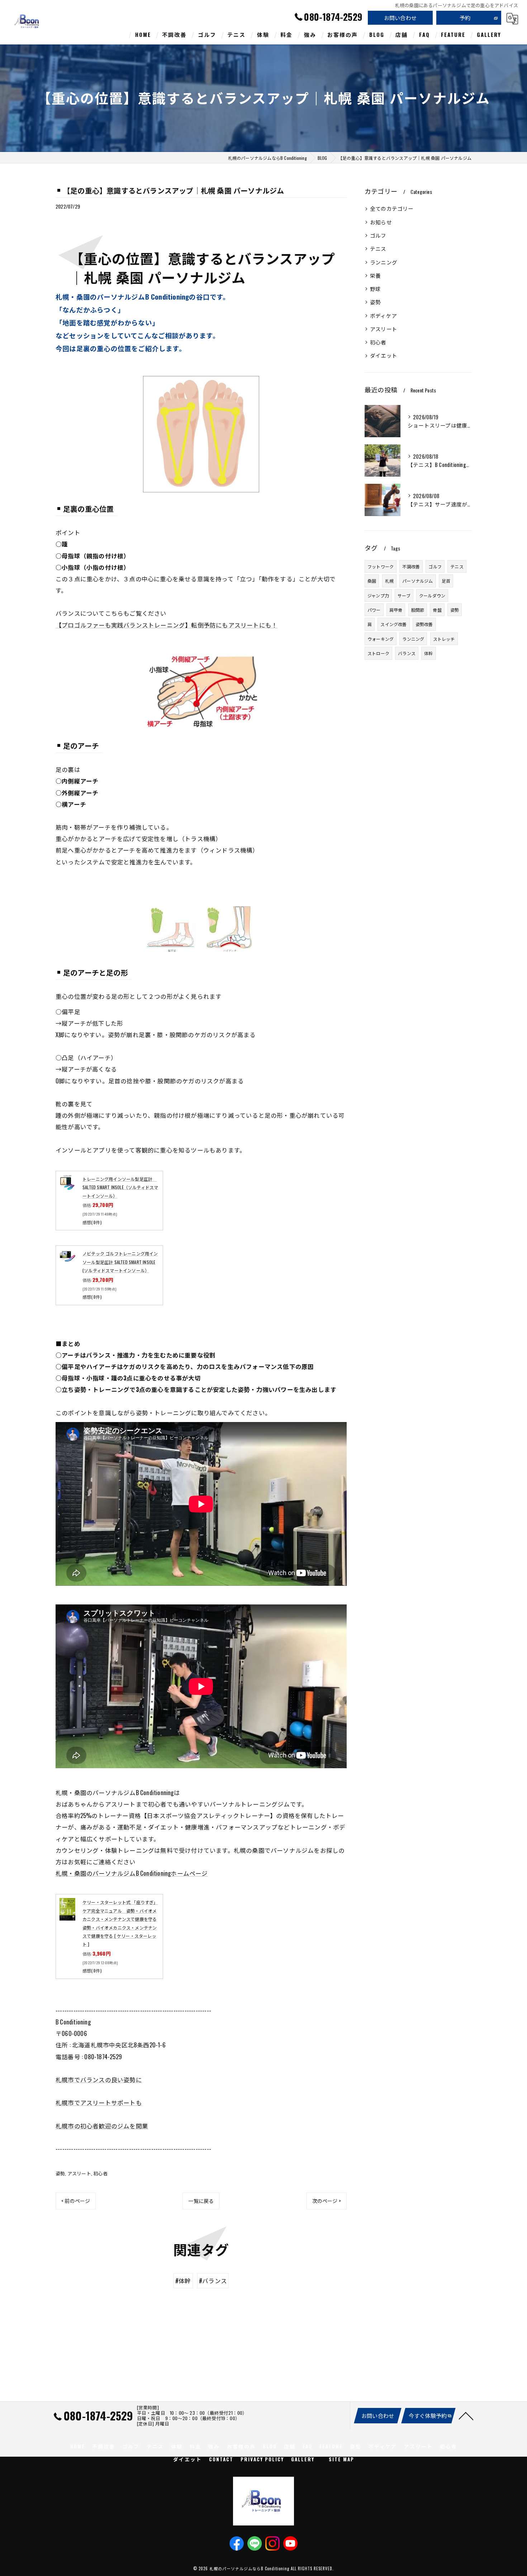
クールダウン (432, 595)
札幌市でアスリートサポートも (99, 2102)
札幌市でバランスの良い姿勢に (99, 2079)
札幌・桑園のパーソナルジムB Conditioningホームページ (132, 1873)
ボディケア (383, 316)
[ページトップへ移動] (466, 2415)
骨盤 (437, 610)
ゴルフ (378, 235)
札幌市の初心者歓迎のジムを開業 (102, 2126)
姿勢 (60, 2173)
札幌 (389, 581)
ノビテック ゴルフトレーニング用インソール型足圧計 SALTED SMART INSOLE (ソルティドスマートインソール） (120, 1262)
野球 (375, 289)
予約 (465, 18)
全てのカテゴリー (392, 208)
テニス (378, 249)
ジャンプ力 (378, 595)
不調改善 (411, 566)
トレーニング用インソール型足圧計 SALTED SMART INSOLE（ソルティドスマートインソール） (120, 1187)
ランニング (384, 262)
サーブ (404, 595)
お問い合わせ (400, 18)
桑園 (372, 581)
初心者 (100, 2173)
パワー (374, 610)
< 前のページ (76, 2201)
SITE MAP (341, 2459)
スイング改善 (393, 624)
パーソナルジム (417, 581)
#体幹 (183, 2281)
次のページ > (327, 2201)
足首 (446, 581)
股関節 (418, 610)
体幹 (428, 653)
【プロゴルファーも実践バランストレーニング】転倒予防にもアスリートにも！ (167, 625)
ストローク (378, 653)
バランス (407, 653)
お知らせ (381, 222)
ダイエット (384, 355)
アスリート (79, 2173)
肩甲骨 (396, 610)
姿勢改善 (424, 624)
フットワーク (381, 566)
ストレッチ (444, 639)
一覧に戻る (201, 2201)
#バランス (213, 2281)
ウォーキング (381, 639)
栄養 (375, 275)
